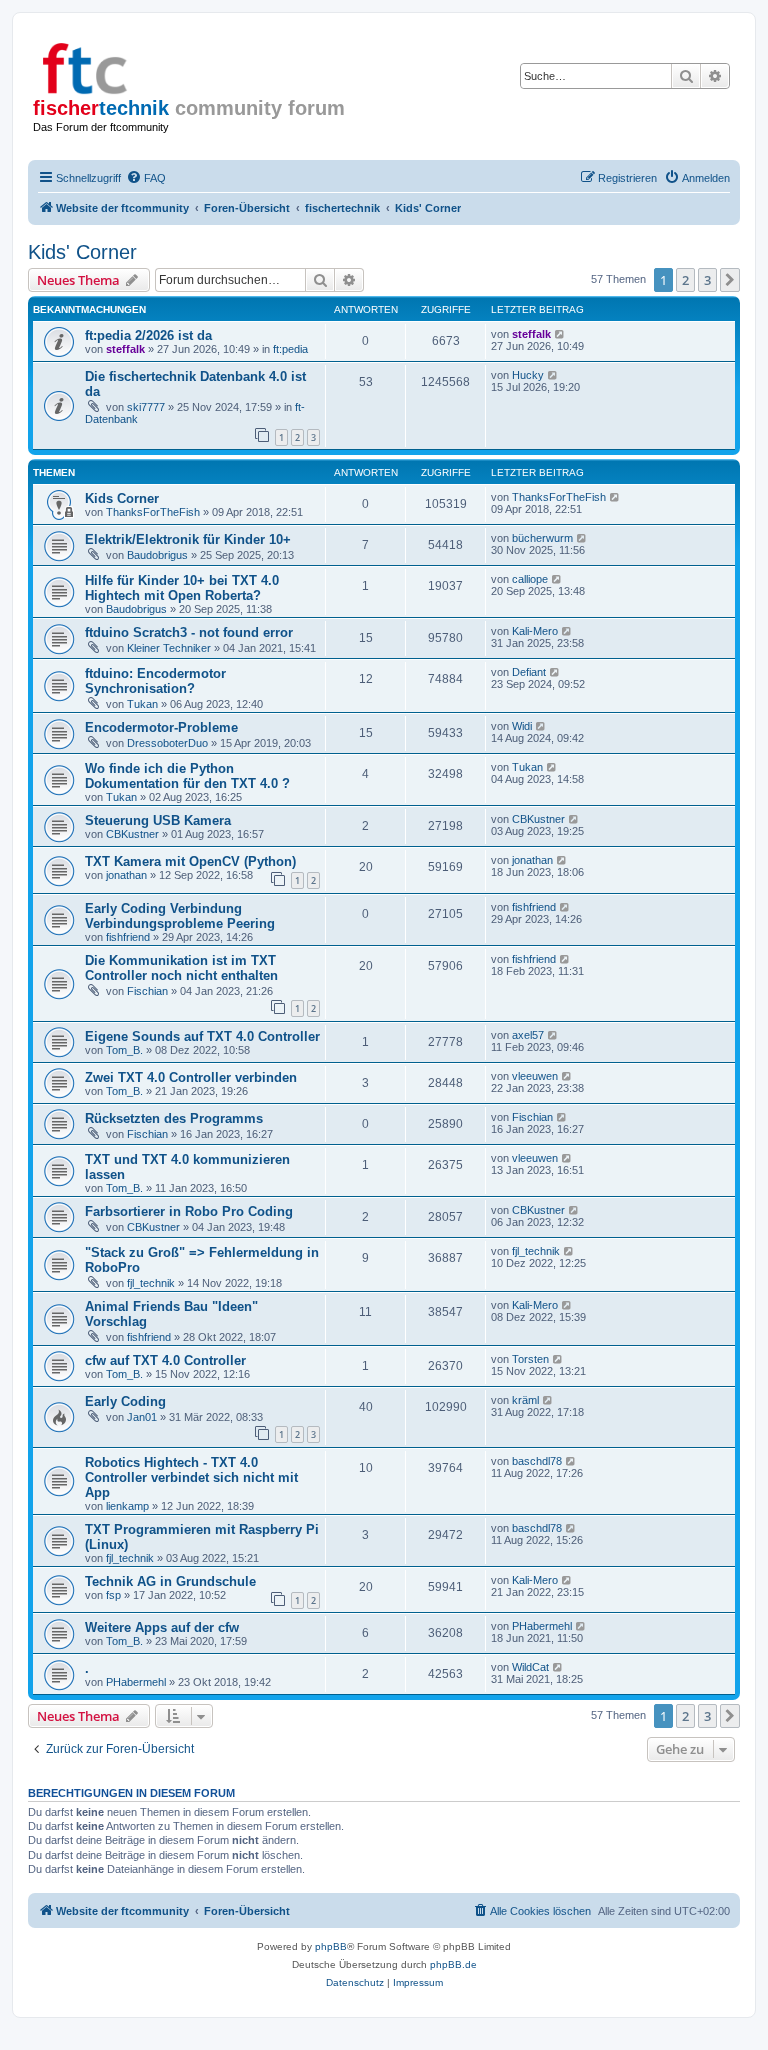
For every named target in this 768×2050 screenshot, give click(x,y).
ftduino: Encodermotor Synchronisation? (155, 681)
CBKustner (132, 834)
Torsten (530, 1359)
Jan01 (142, 1417)
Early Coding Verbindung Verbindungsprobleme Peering (180, 916)
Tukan (142, 704)
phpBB (331, 1946)
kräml (525, 1400)
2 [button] (685, 280)
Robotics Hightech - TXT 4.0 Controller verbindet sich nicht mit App (191, 1477)
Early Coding (125, 1401)
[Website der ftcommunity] (119, 65)
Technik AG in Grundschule (170, 1581)
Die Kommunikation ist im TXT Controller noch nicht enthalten (181, 968)
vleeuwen (535, 1076)
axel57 (528, 1035)
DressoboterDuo (167, 743)
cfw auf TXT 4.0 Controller (165, 1360)
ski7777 (146, 407)
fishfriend (128, 937)
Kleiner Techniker (169, 648)
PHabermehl (542, 1626)
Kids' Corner (82, 252)
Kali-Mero (535, 631)
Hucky (528, 375)
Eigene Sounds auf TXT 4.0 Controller (202, 1036)
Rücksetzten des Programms (174, 1118)
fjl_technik (151, 1283)
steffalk (125, 349)
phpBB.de (453, 1964)
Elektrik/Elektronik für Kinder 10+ (188, 539)
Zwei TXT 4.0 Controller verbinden (191, 1077)
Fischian (147, 991)
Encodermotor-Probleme (161, 727)
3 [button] (707, 280)
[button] (730, 280)
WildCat (530, 1667)
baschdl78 (537, 1461)
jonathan (126, 875)
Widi (522, 726)
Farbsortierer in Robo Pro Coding (189, 1211)
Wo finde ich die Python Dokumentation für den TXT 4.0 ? (187, 776)
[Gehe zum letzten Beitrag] (560, 334)
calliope (530, 579)
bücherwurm (542, 538)
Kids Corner (122, 498)
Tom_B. (124, 1050)
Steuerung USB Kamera (158, 820)
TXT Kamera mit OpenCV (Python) (190, 861)
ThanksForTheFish (153, 512)
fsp (113, 1595)
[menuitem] (146, 178)
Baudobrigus (157, 555)
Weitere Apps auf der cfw (162, 1627)
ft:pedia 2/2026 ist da (148, 335)
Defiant (529, 672)
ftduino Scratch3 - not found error (189, 632)
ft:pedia (290, 349)
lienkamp (127, 1506)
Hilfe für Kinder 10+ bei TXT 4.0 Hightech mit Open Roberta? (182, 588)
